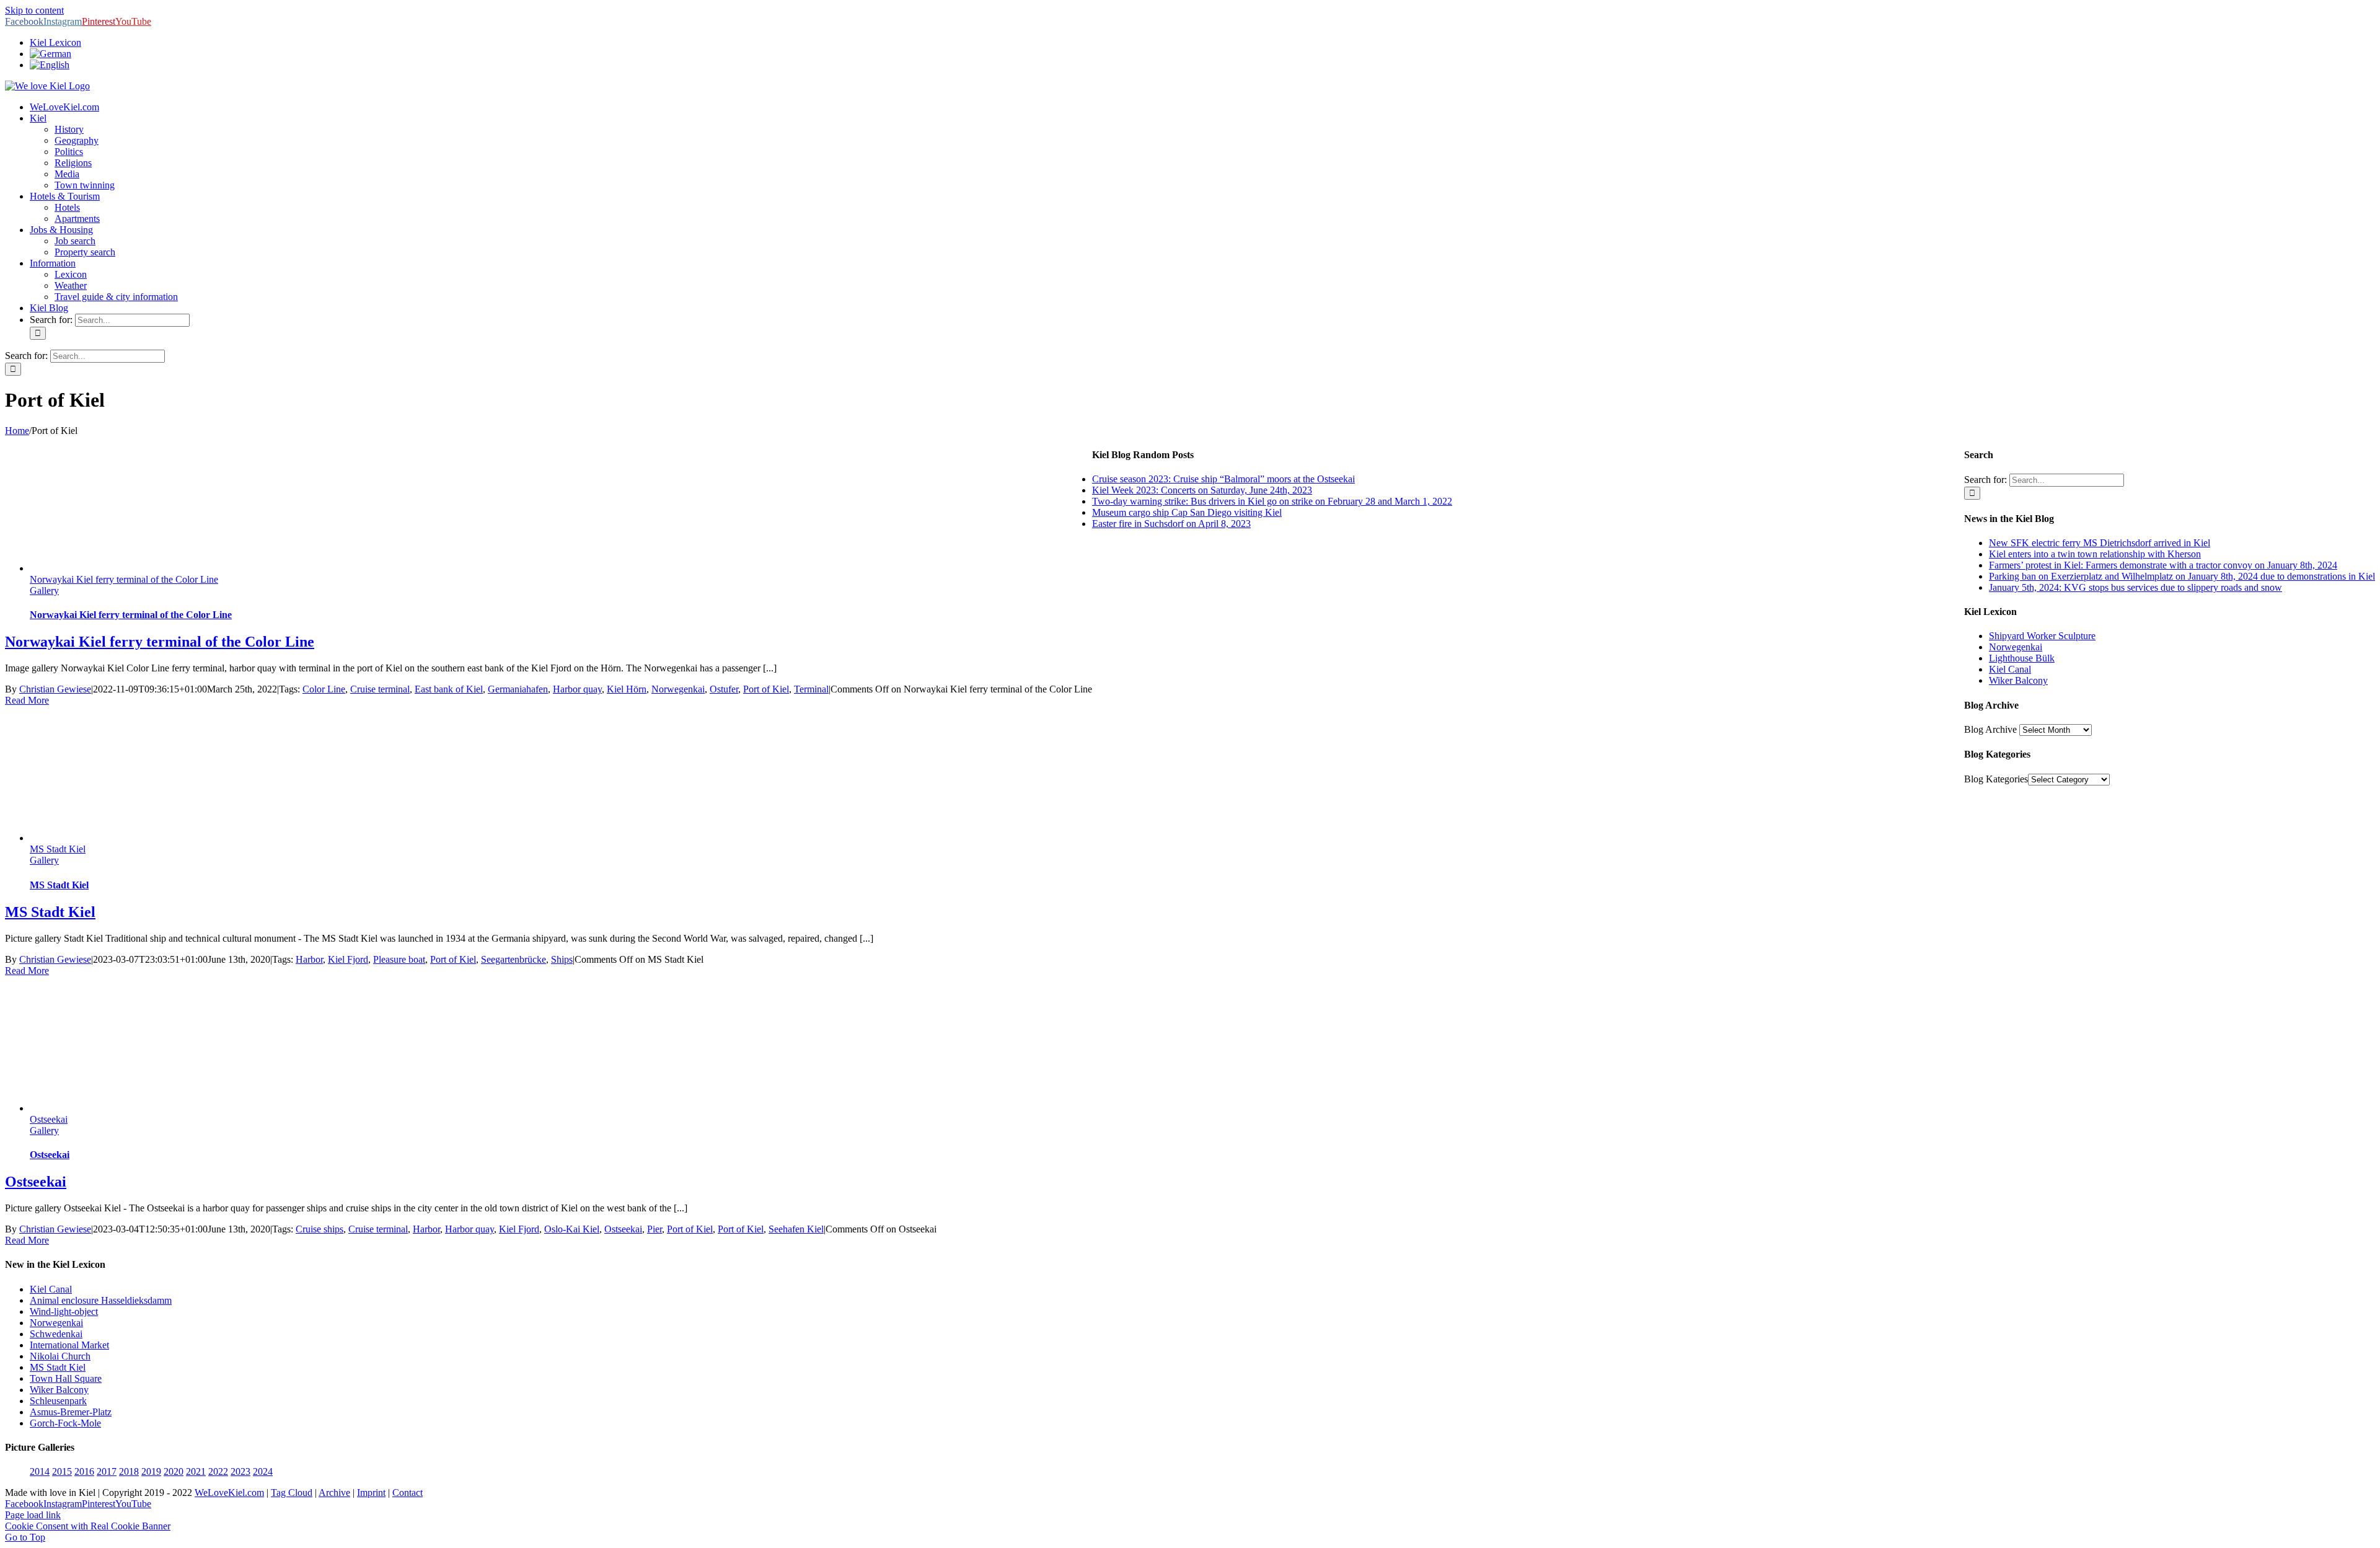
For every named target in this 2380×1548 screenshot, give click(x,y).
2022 (218, 1471)
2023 (240, 1471)
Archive (334, 1493)
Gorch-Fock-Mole (65, 1423)
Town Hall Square (66, 1378)
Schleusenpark (58, 1401)
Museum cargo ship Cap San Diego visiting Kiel (1187, 512)
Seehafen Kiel (796, 1229)
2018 (129, 1471)
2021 (196, 1471)
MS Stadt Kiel (58, 849)
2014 (40, 1471)
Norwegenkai (678, 689)
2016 (84, 1471)
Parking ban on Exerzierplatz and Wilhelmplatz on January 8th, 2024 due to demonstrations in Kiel (2182, 576)
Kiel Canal (2010, 669)
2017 (107, 1471)
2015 (62, 1471)
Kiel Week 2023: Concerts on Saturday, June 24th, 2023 (1202, 490)
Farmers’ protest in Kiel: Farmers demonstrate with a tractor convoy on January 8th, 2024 (2163, 565)
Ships (562, 959)
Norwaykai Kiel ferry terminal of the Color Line (124, 579)
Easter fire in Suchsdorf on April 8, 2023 (1171, 524)
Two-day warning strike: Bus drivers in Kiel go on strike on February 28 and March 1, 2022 (1272, 501)
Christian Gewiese (55, 689)
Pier (654, 1229)
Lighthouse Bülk (2022, 658)
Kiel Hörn (627, 689)
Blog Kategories (1996, 779)
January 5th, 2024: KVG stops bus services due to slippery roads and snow (2135, 587)
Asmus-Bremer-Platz (71, 1412)
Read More (27, 700)
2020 (174, 1471)
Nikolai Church (60, 1356)
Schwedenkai (56, 1334)
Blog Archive (1990, 729)
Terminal (811, 689)
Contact (408, 1493)
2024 (263, 1471)
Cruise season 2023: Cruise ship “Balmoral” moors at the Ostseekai (1223, 479)
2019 (151, 1471)
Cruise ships (320, 1229)
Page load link (33, 1515)
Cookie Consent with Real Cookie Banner (88, 1526)
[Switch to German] (51, 54)
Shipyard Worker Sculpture (2042, 636)
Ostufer (724, 689)
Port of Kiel (766, 689)
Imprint (371, 1493)
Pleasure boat (399, 959)
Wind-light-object (64, 1311)
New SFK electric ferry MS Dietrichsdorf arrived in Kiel (2100, 543)
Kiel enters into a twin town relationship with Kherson (2095, 554)
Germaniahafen (518, 689)
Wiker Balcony (2018, 680)
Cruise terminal (380, 689)
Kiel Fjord (348, 959)
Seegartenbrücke (513, 959)
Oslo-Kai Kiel (572, 1229)
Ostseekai (49, 1119)
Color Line (324, 689)
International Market (69, 1345)
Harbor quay (577, 689)
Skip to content (34, 10)
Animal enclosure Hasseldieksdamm (101, 1300)
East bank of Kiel (449, 689)
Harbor (309, 959)
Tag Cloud (292, 1493)
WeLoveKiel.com (229, 1493)
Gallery (44, 590)
